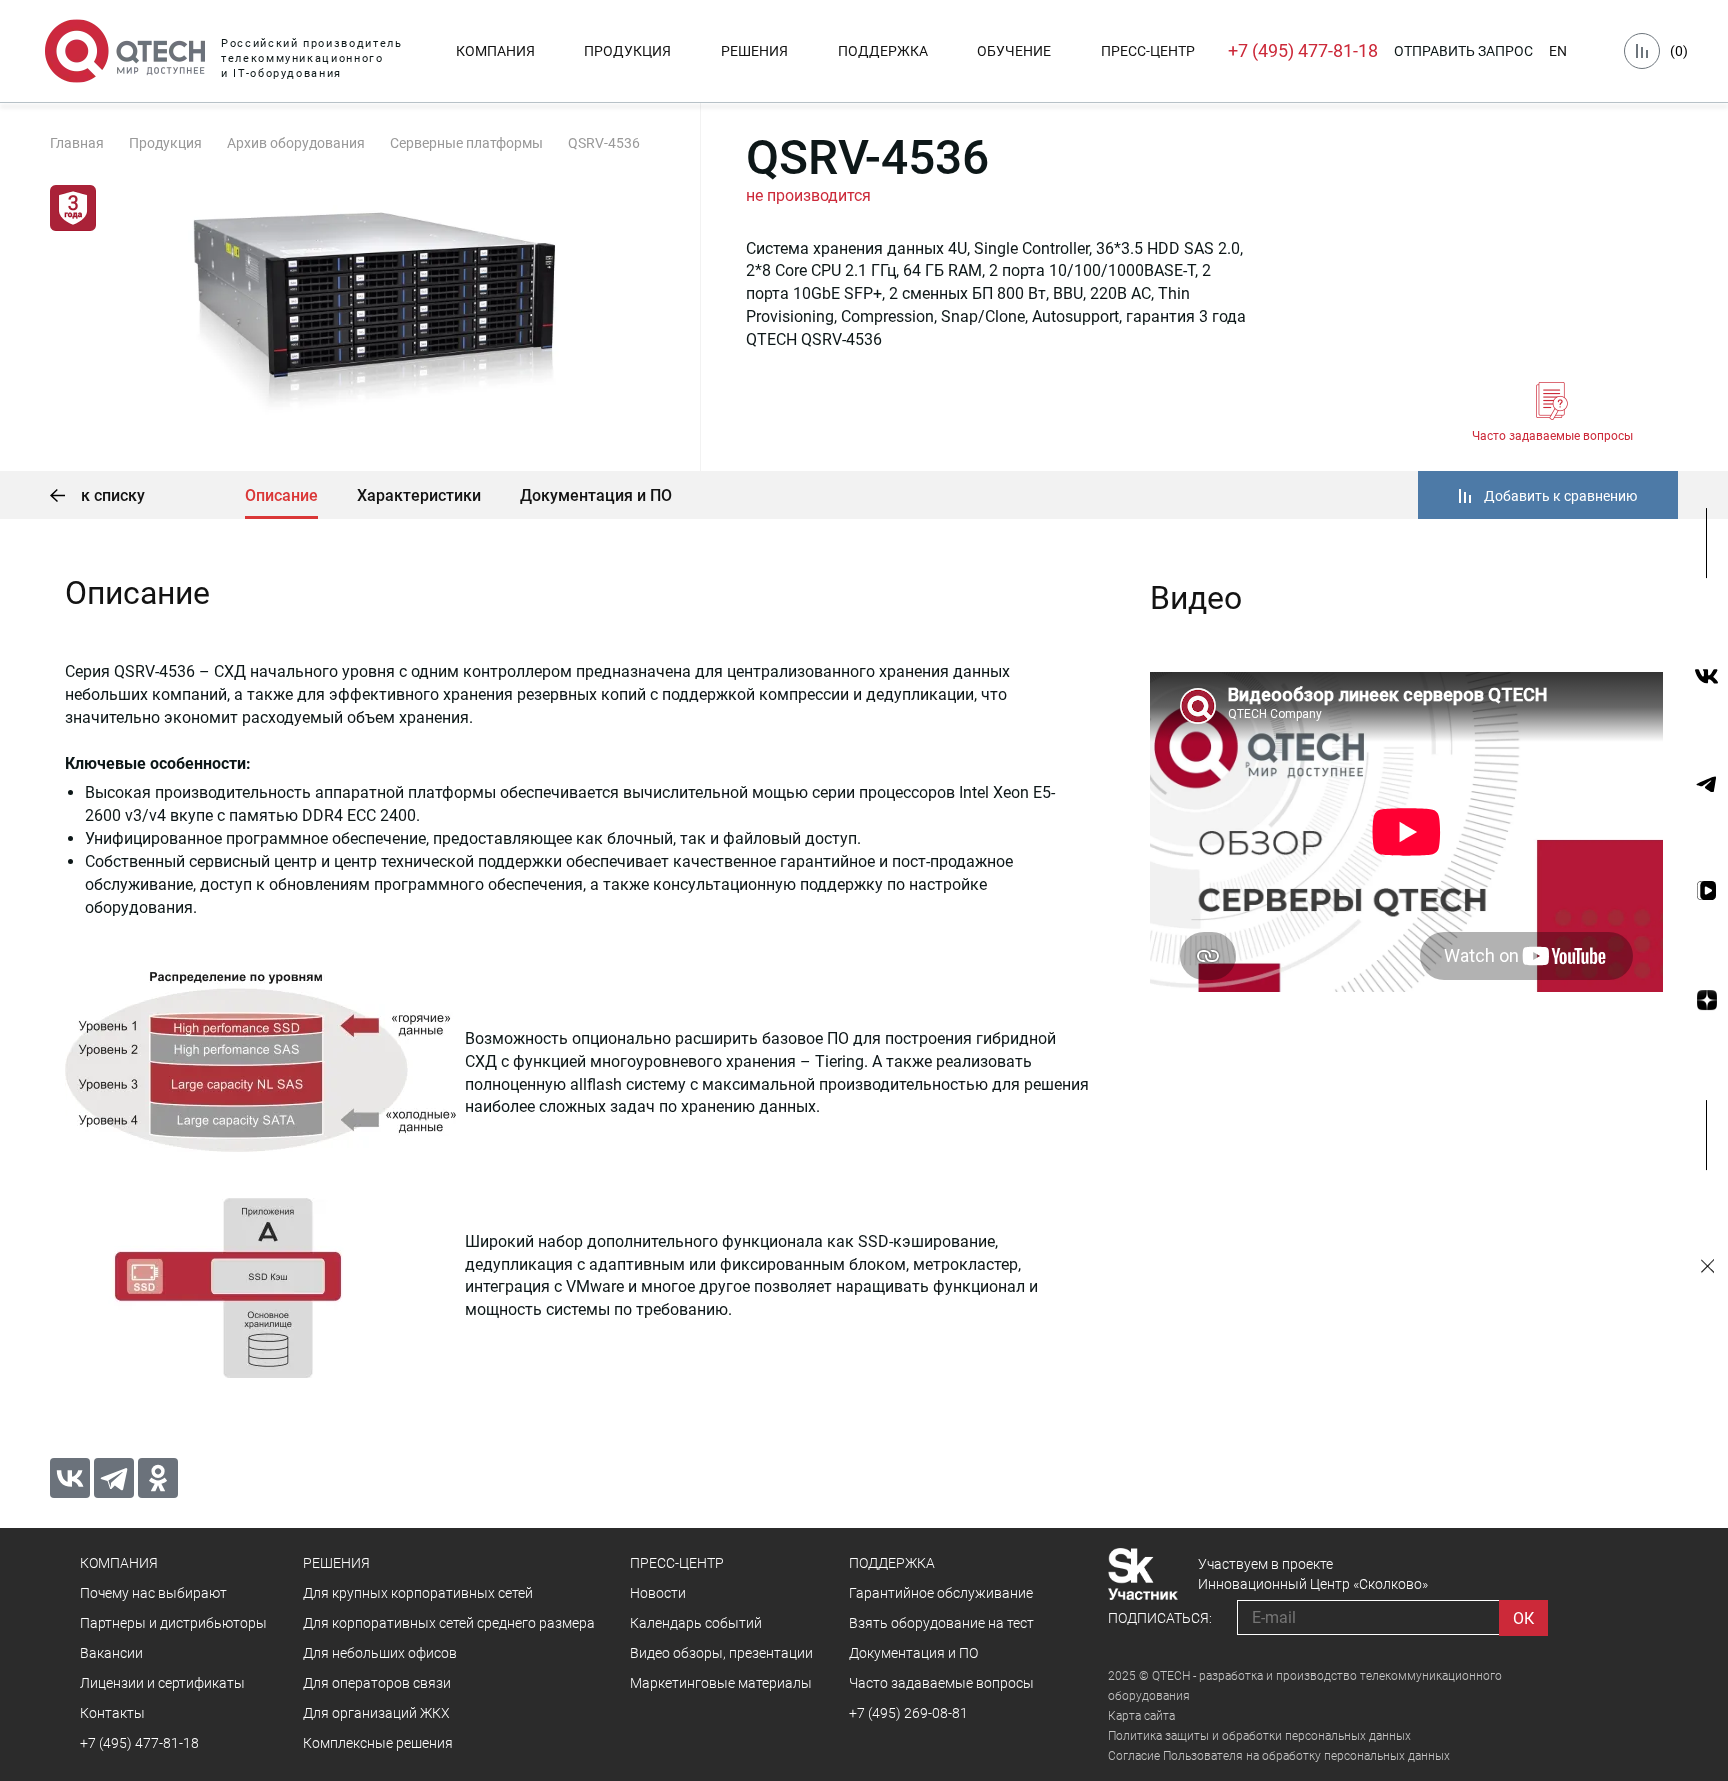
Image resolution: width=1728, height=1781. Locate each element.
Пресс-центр (1148, 51)
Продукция (627, 51)
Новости (658, 1593)
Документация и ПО (596, 495)
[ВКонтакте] (70, 1478)
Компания (495, 51)
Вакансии (111, 1653)
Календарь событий (696, 1623)
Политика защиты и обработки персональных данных (1259, 1736)
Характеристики (419, 495)
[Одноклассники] (158, 1478)
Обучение (1014, 51)
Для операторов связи (377, 1683)
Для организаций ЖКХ (376, 1713)
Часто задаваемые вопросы (1552, 436)
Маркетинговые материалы (721, 1683)
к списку (111, 495)
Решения (754, 51)
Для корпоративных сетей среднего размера (449, 1623)
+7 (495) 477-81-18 (1303, 50)
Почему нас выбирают (153, 1593)
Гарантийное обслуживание (941, 1593)
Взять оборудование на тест (941, 1623)
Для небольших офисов (380, 1653)
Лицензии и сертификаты (162, 1683)
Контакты (112, 1713)
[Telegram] (114, 1478)
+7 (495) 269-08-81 (908, 1713)
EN (1558, 51)
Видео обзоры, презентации (721, 1653)
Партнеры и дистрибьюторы (173, 1623)
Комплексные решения (378, 1743)
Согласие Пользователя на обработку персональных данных (1279, 1756)
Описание (281, 495)
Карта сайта (1141, 1716)
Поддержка (883, 51)
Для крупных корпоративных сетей (418, 1593)
